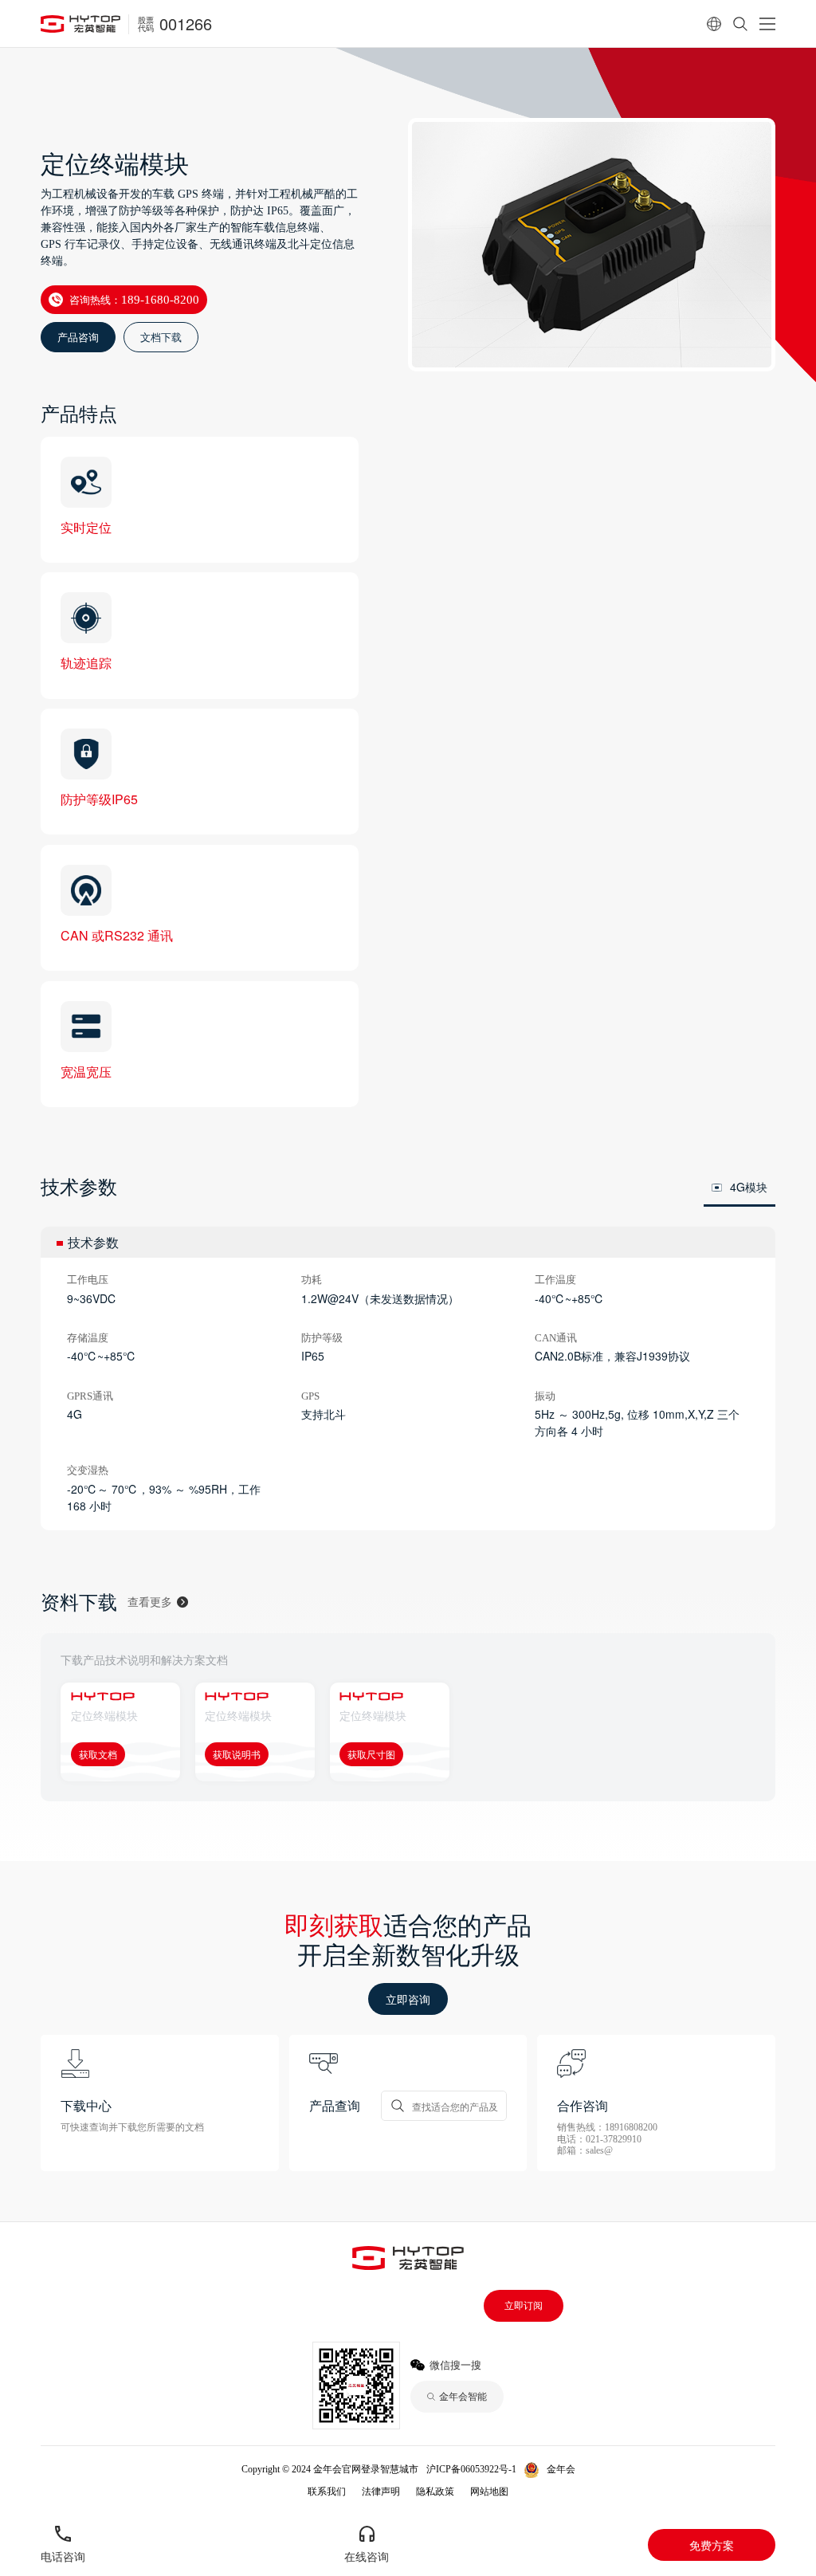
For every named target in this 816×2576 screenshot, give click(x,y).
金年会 (561, 2469)
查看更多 (150, 1602)
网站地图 (489, 2492)
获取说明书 (237, 1754)
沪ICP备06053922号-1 (471, 2469)
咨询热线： (134, 299)
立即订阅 (524, 2306)
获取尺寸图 (371, 1754)
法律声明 (381, 2492)
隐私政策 (435, 2492)
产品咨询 (78, 337)
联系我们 (327, 2492)
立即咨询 (408, 1999)
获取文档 (98, 1754)
